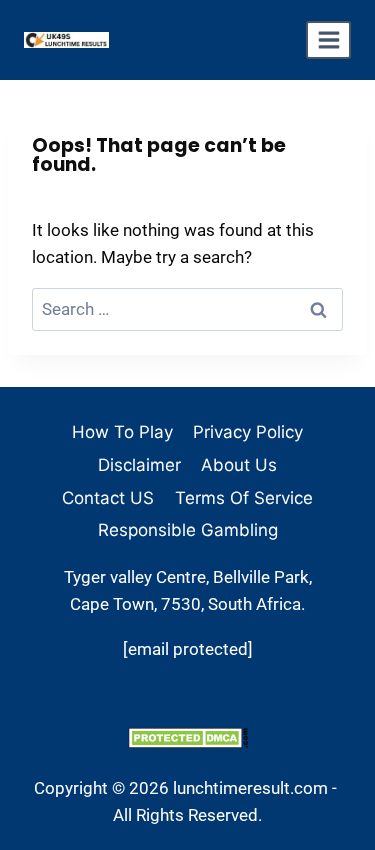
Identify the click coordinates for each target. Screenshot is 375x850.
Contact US (108, 498)
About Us (239, 465)
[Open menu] (328, 40)
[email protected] (188, 649)
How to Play (122, 432)
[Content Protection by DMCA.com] (187, 737)
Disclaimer (139, 465)
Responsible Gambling (188, 530)
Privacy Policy (248, 432)
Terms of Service (244, 498)
